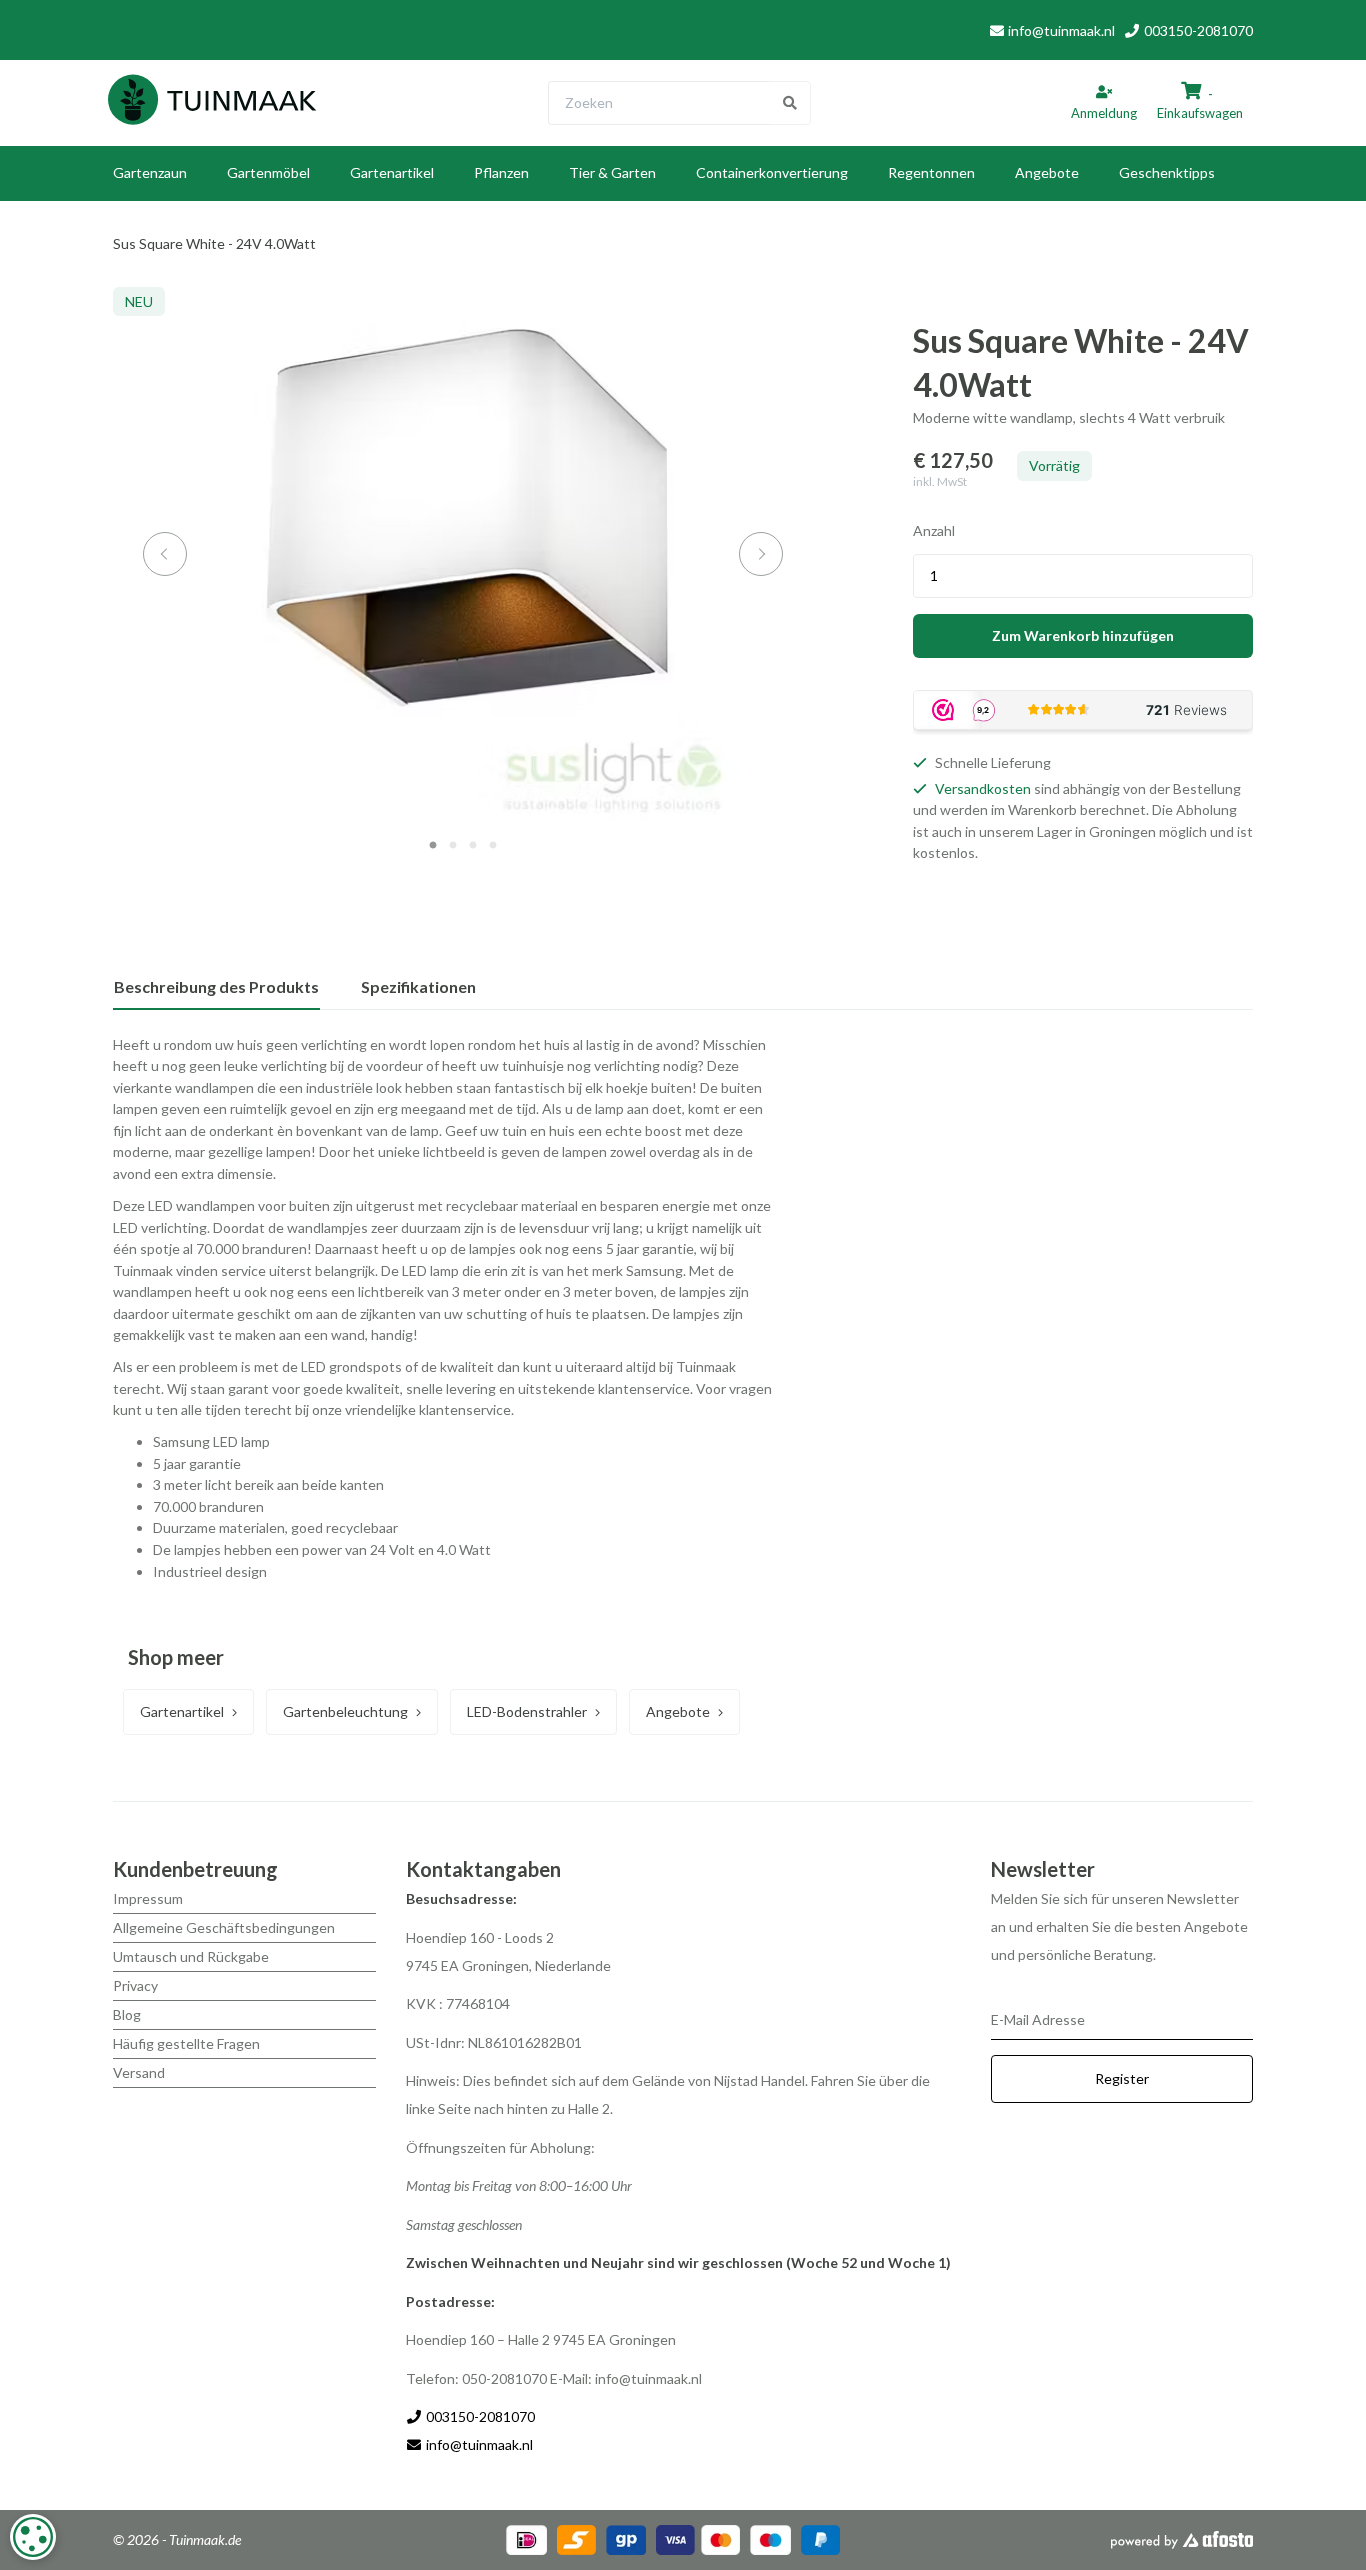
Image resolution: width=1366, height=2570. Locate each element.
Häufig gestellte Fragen (186, 2043)
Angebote (1047, 172)
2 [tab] (453, 846)
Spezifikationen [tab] (418, 986)
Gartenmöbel (268, 172)
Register (1122, 2078)
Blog (127, 2014)
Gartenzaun (150, 172)
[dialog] (33, 2537)
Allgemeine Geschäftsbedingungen (224, 1927)
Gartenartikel (392, 172)
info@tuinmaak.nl (1061, 30)
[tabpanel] (463, 554)
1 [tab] (433, 846)
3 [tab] (473, 846)
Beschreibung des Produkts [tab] (216, 986)
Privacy (135, 1985)
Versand (139, 2072)
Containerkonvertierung (772, 172)
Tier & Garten (612, 172)
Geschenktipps (1167, 172)
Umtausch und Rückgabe (191, 1956)
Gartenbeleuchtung (345, 1711)
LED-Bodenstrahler (527, 1711)
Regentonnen (931, 172)
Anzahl (934, 530)
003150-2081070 (1197, 30)
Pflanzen (501, 172)
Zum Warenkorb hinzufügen (1083, 635)
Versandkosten (983, 788)
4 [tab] (493, 846)
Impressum (148, 1898)
